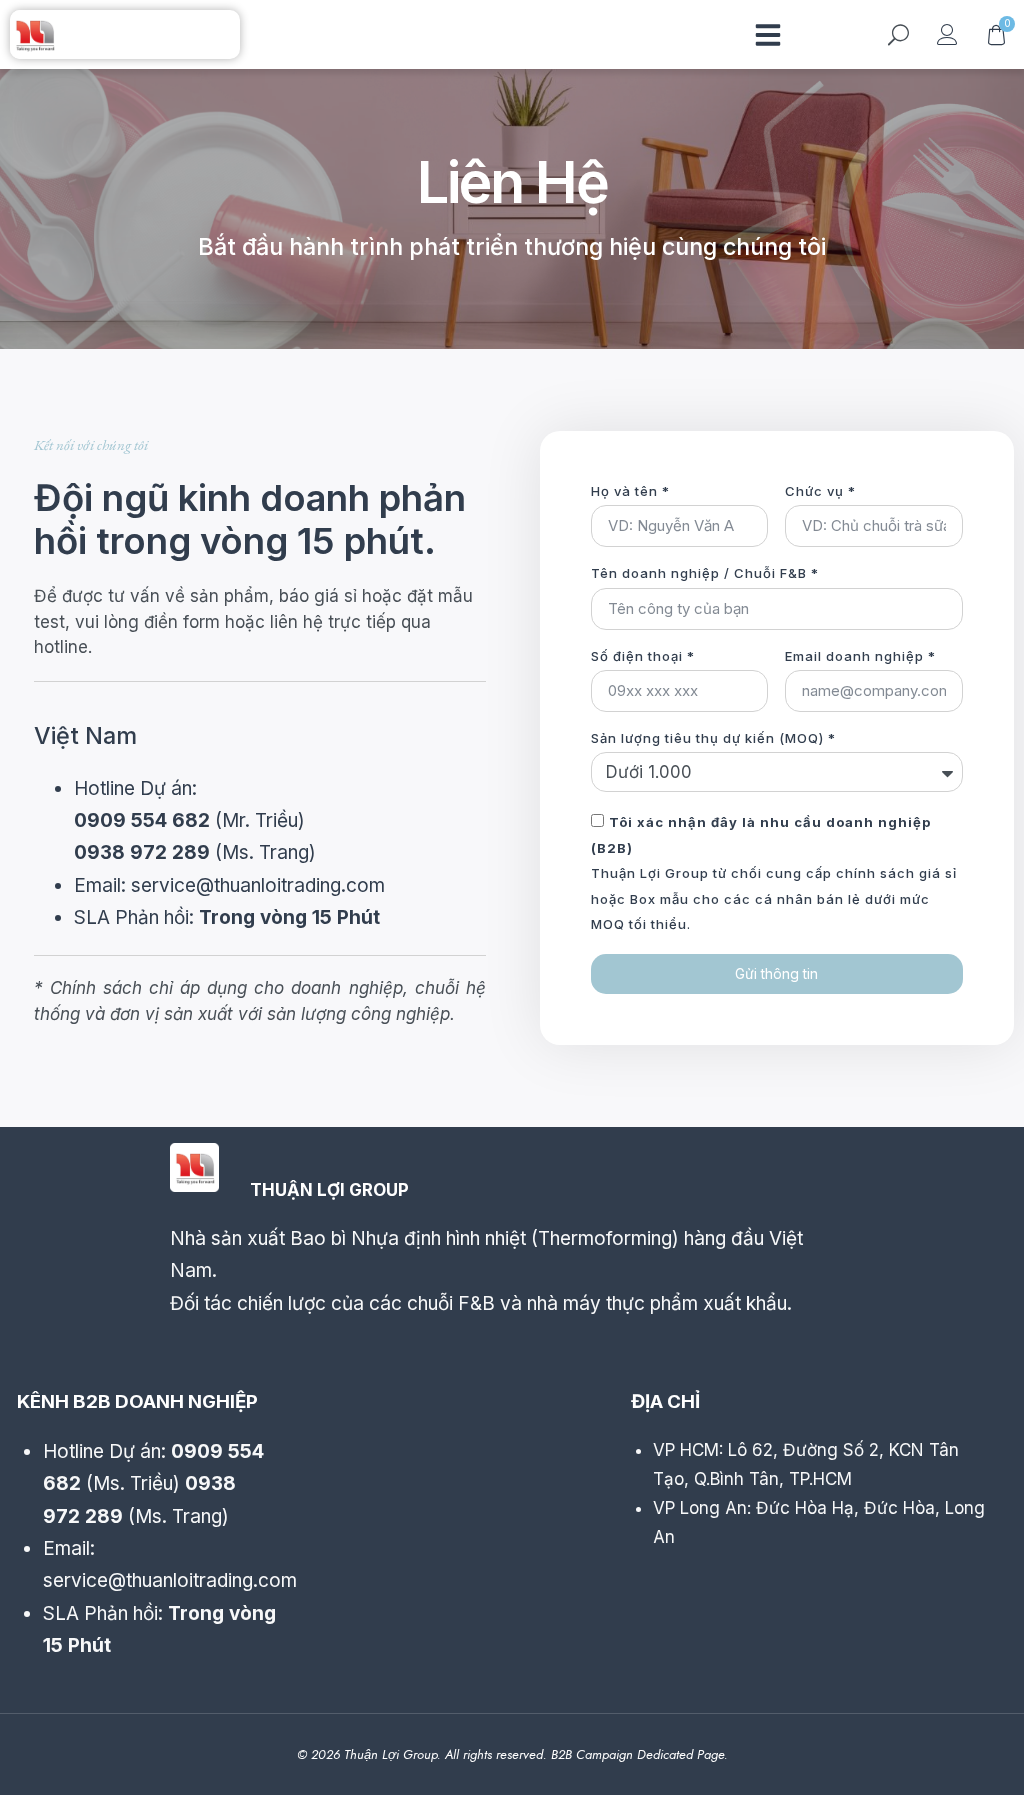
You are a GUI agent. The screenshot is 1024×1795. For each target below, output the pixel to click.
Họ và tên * (630, 491)
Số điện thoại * (643, 656)
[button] (768, 35)
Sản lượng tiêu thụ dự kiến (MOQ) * (713, 738)
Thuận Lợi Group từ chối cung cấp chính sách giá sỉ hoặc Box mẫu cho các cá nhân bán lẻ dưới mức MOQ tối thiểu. (774, 873)
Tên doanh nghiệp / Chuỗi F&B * (705, 573)
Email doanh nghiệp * (860, 656)
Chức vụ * (820, 491)
